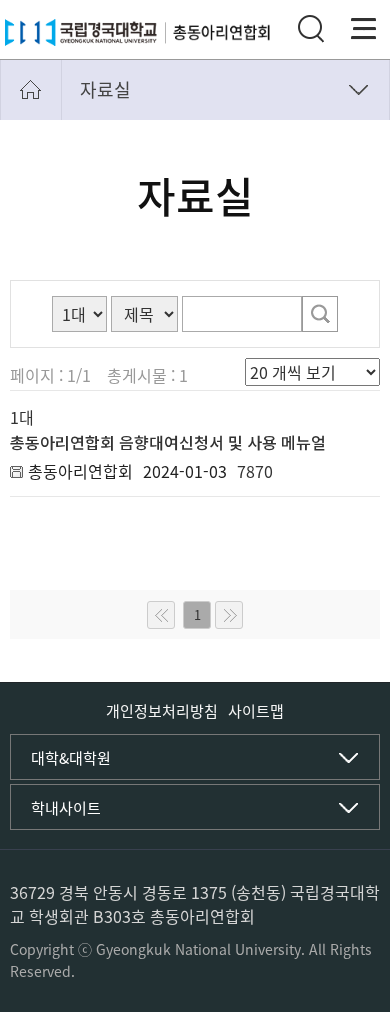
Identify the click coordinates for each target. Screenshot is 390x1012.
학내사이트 (66, 808)
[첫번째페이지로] (161, 615)
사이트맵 (256, 711)
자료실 (105, 89)
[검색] (320, 314)
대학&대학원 (71, 758)
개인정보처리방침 (162, 711)
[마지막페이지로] (229, 615)
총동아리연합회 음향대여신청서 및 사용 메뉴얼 (168, 442)
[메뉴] (364, 29)
